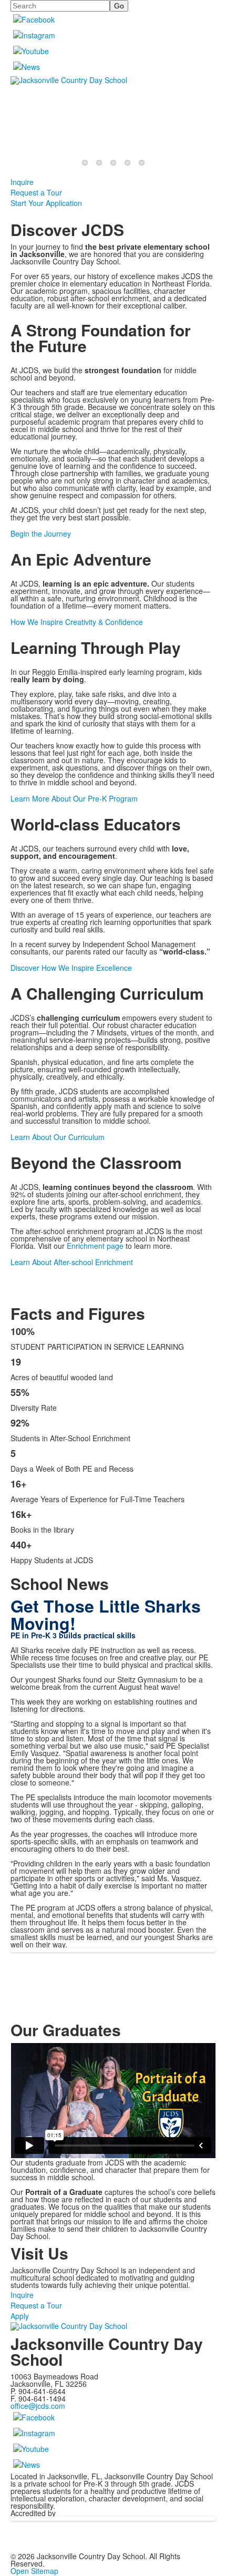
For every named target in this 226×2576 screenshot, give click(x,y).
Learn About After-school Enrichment (72, 1262)
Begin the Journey (41, 533)
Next (214, 1289)
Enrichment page (95, 1246)
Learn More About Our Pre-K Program (74, 798)
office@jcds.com (38, 2406)
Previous (12, 1289)
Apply (20, 2316)
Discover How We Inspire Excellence (71, 968)
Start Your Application (46, 203)
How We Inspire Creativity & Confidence (77, 622)
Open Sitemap (34, 2571)
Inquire (22, 182)
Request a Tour (36, 192)
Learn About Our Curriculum (58, 1137)
